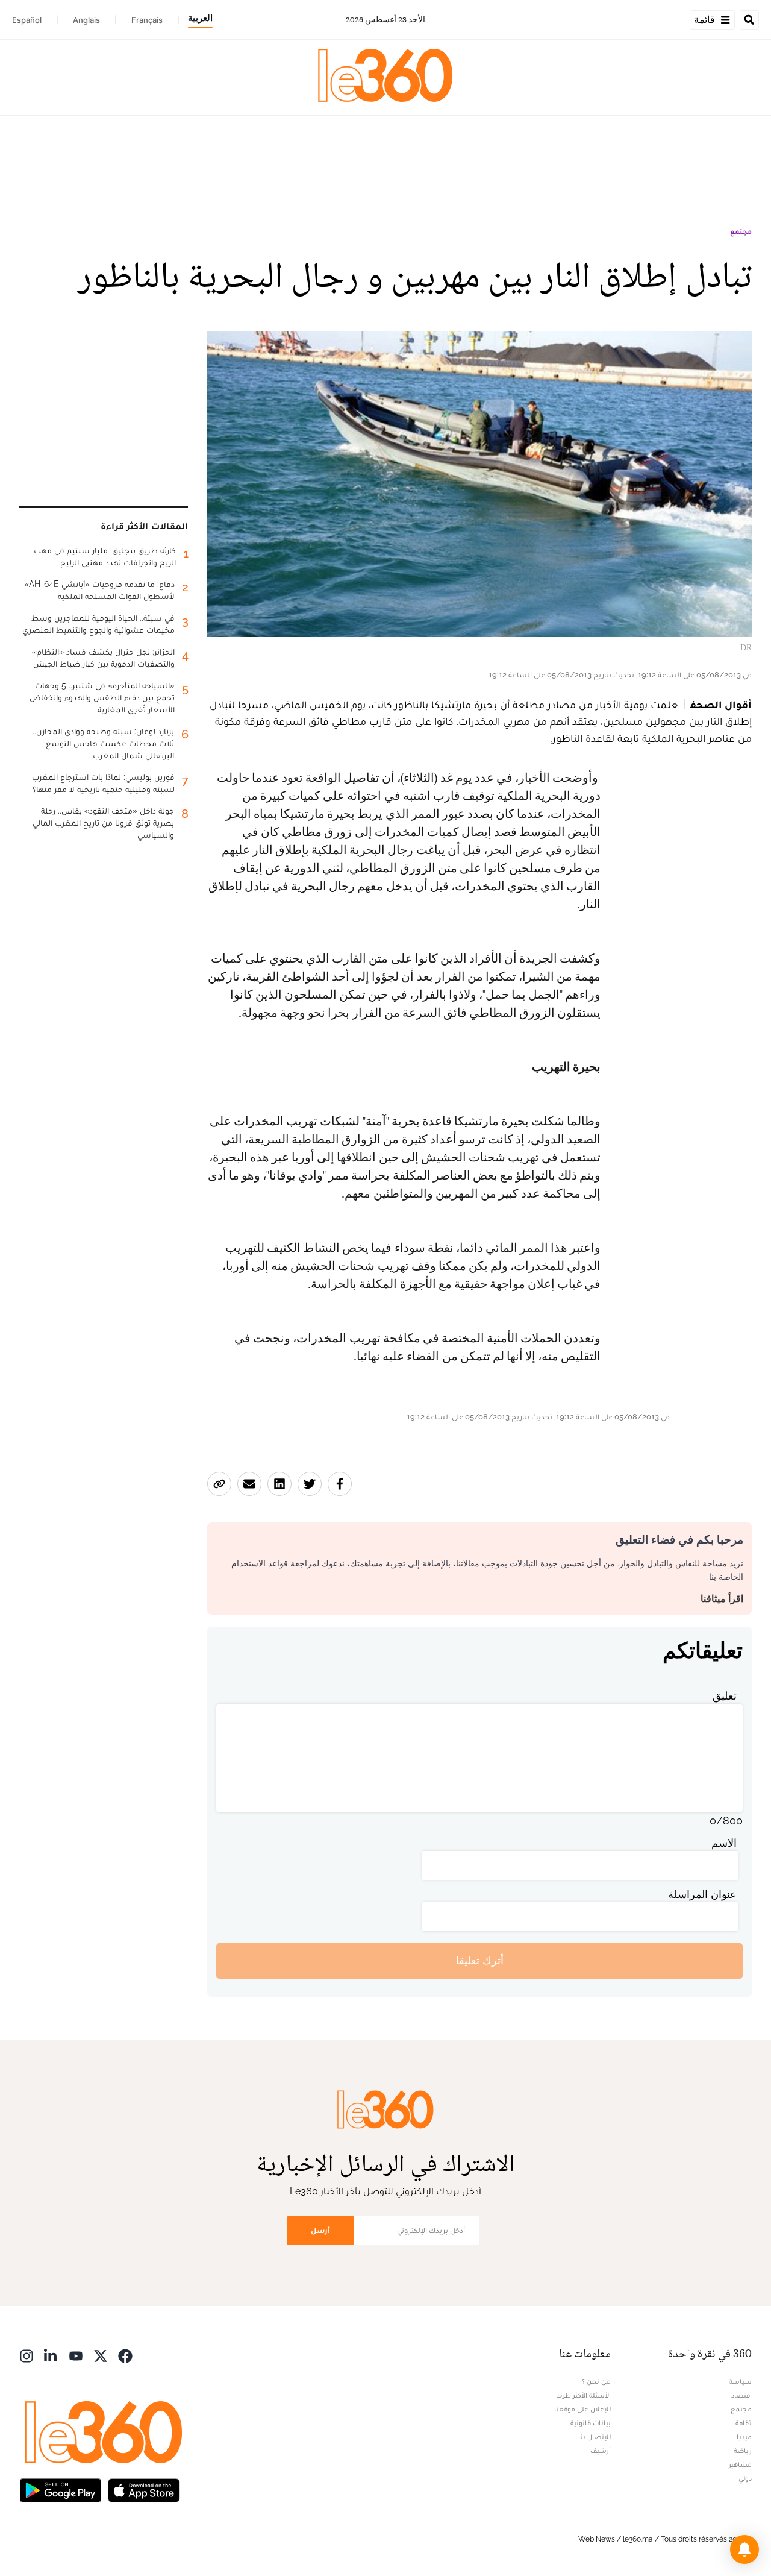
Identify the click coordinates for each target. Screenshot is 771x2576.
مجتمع (741, 231)
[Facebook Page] (125, 2355)
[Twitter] (101, 2355)
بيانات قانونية (591, 2423)
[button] (744, 2549)
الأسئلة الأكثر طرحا (583, 2395)
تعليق (725, 1696)
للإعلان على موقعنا (582, 2409)
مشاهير (740, 2464)
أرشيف (601, 2451)
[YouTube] (76, 2355)
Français (147, 20)
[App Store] (144, 2490)
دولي (745, 2478)
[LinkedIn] (51, 2355)
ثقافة (744, 2423)
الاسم (724, 1843)
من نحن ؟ (596, 2381)
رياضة (743, 2451)
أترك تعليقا (480, 1960)
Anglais (86, 20)
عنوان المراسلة (702, 1894)
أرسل (320, 2230)
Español (27, 20)
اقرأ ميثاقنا (722, 1599)
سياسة (740, 2381)
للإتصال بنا (595, 2437)
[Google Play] (60, 2490)
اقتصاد (741, 2395)
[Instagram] (27, 2355)
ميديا (744, 2437)
